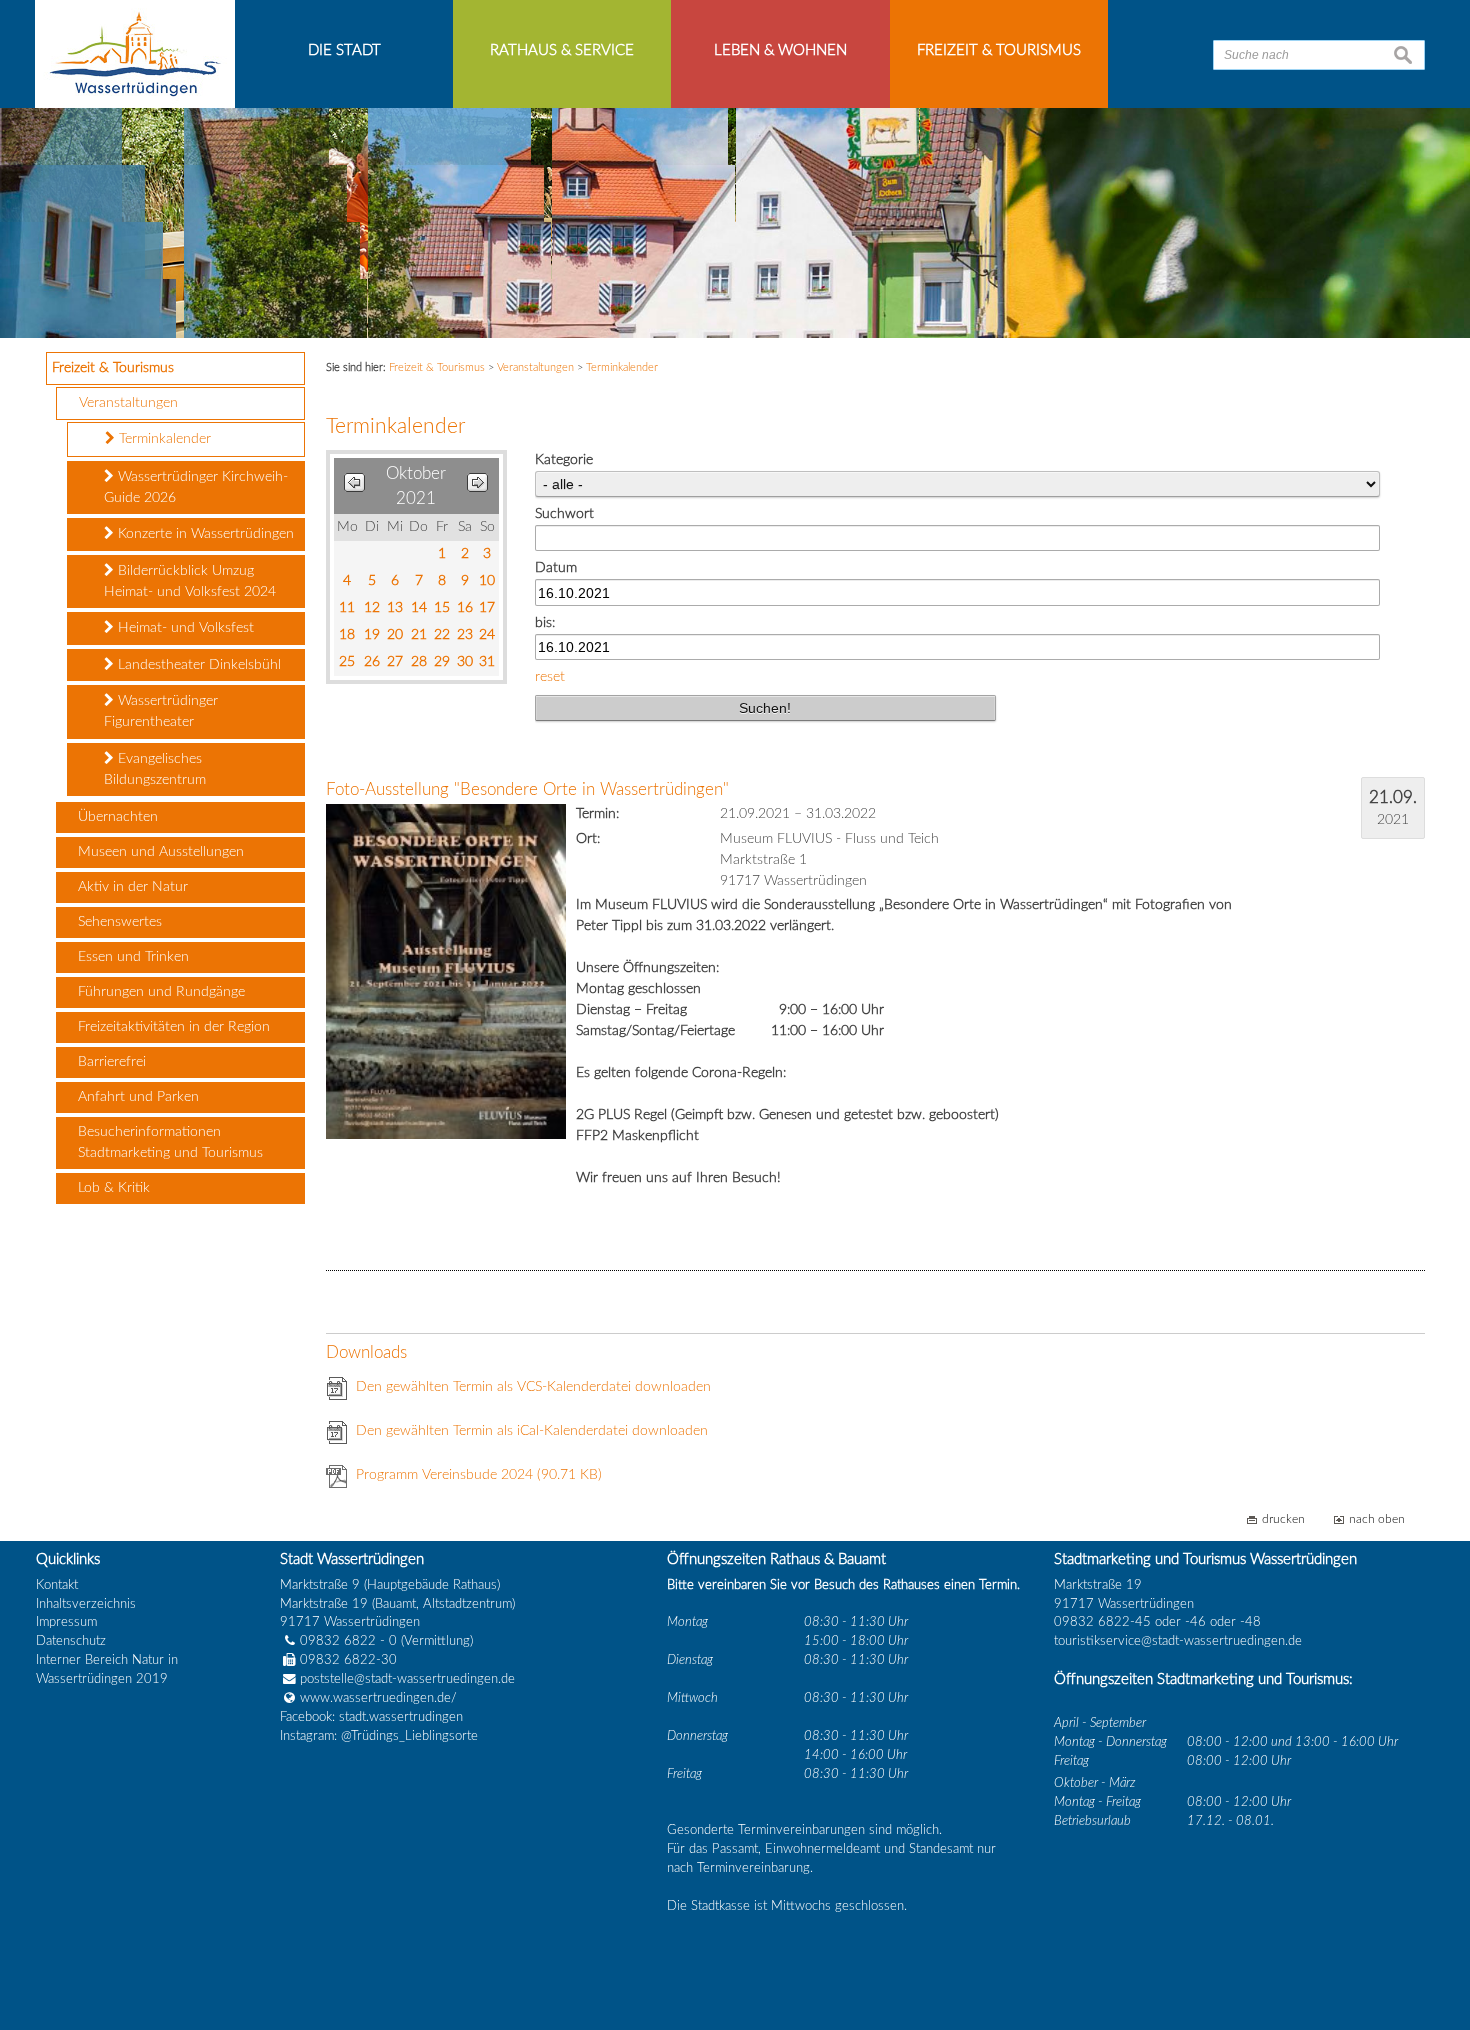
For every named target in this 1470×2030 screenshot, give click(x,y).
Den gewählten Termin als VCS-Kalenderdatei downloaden (533, 1387)
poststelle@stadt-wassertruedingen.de (407, 1679)
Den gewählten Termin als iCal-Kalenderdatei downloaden (532, 1431)
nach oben (1377, 1519)
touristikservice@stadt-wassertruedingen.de (1178, 1641)
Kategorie (564, 460)
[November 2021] (477, 486)
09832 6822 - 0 (348, 1641)
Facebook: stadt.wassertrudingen (371, 1717)
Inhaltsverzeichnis (86, 1604)
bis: (545, 623)
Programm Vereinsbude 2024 (479, 1475)
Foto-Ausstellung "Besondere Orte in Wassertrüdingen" (527, 789)
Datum (556, 568)
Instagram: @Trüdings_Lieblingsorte (379, 1736)
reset (550, 677)
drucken (1283, 1519)
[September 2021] (354, 486)
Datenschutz (71, 1641)
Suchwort (564, 514)
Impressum (66, 1622)
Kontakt (57, 1585)
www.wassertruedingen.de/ (378, 1698)
